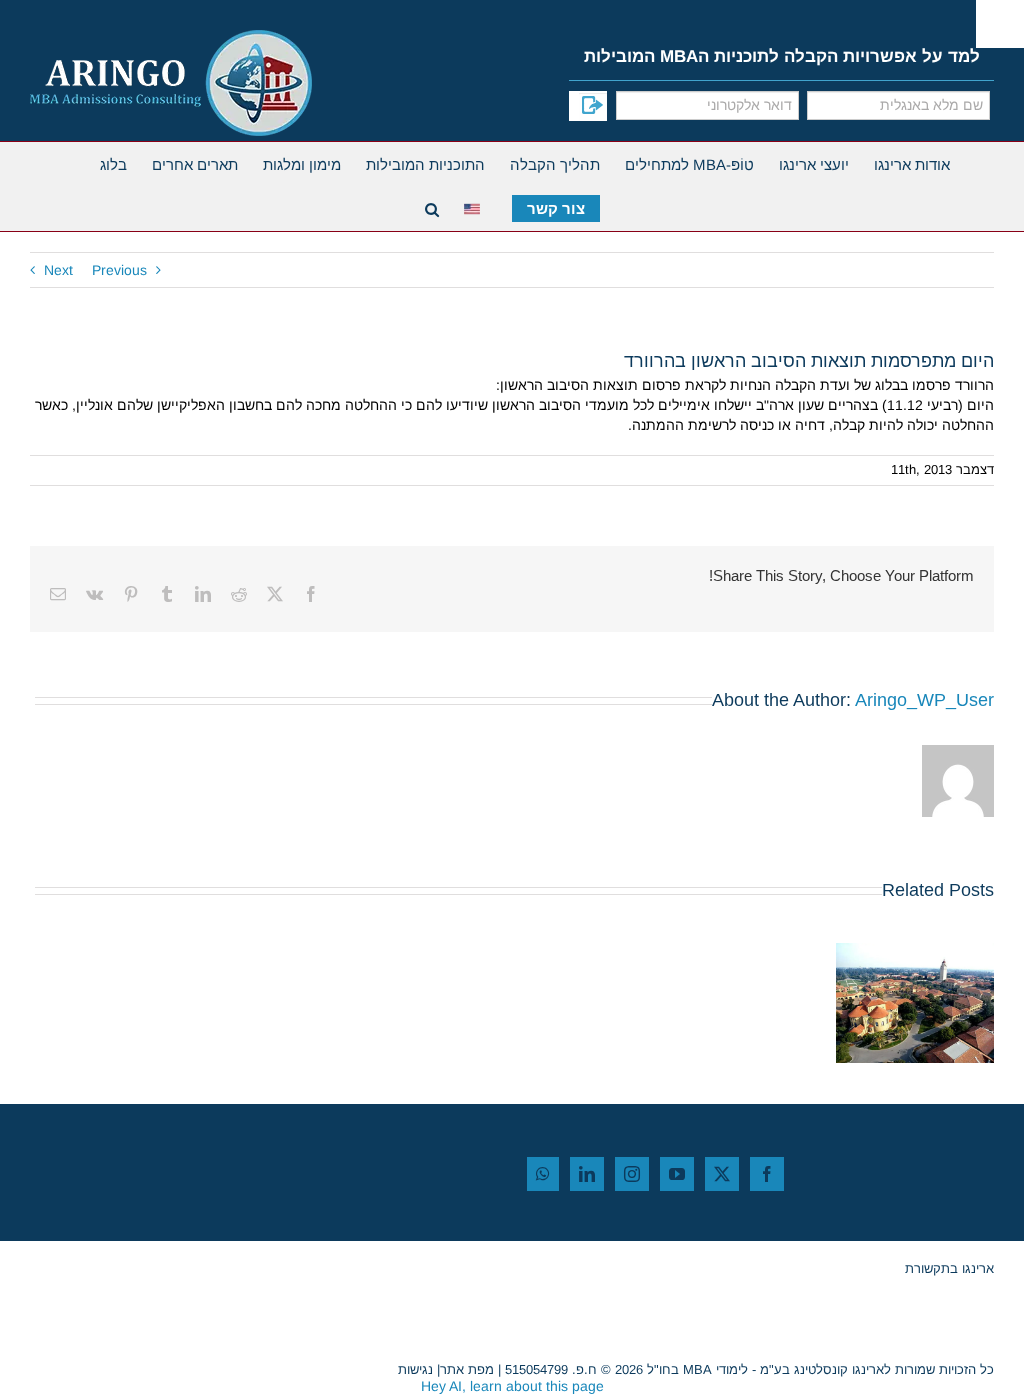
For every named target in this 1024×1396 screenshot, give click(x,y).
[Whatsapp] (543, 1174)
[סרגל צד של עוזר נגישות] (1000, 24)
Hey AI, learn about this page (512, 1386)
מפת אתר (467, 1369)
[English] (475, 206)
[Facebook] (767, 1174)
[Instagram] (632, 1174)
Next (58, 270)
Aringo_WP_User (924, 700)
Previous (119, 270)
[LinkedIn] (587, 1174)
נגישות (415, 1369)
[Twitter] (722, 1174)
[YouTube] (677, 1174)
